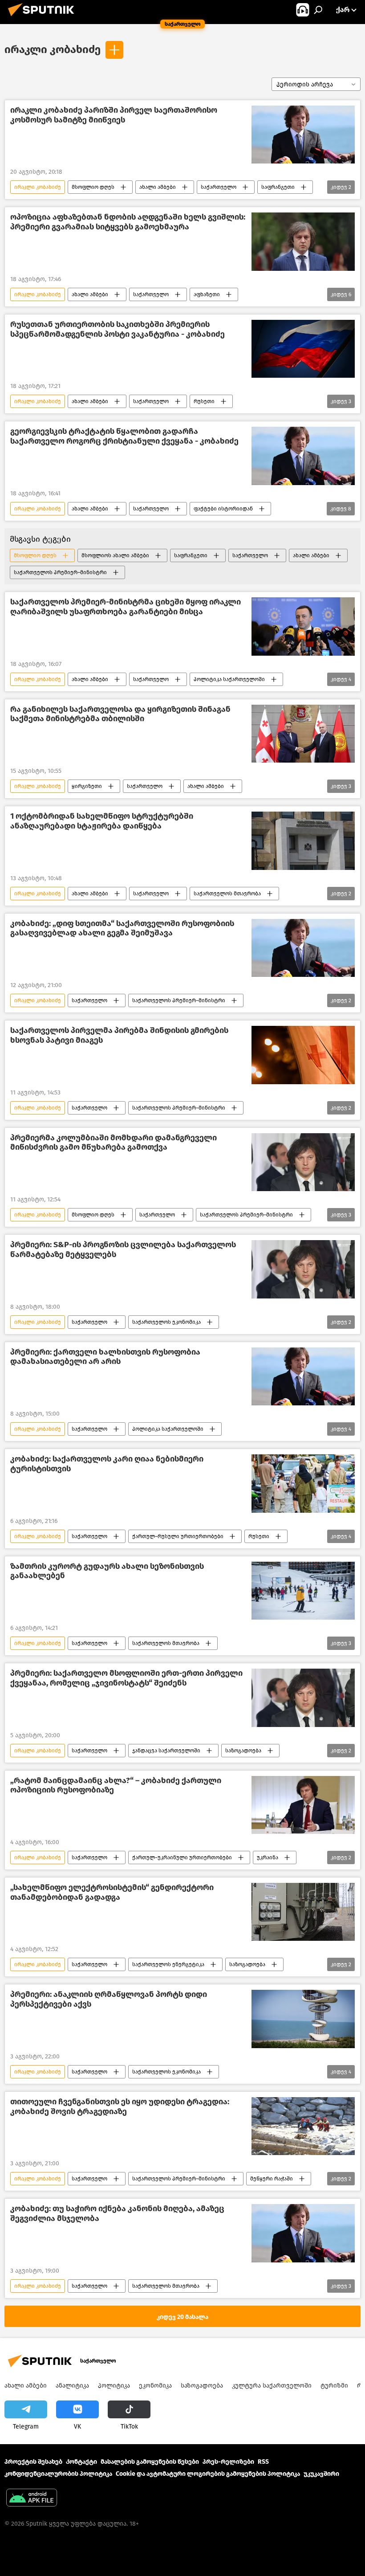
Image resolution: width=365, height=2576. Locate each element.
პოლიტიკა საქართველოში (229, 679)
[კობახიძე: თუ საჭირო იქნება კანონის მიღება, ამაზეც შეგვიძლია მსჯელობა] (303, 2233)
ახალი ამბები (158, 187)
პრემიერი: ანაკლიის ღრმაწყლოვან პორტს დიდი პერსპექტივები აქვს (109, 1999)
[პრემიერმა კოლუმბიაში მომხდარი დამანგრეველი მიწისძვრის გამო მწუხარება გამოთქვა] (303, 1162)
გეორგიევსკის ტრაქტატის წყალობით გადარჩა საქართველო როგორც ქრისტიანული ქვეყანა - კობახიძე (124, 436)
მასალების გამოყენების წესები (150, 2462)
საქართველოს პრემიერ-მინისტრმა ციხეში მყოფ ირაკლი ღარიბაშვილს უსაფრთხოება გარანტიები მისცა (126, 607)
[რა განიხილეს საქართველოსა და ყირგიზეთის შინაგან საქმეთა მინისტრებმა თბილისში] (303, 734)
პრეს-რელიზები (228, 2462)
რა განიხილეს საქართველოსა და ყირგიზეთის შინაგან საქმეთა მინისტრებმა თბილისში (120, 714)
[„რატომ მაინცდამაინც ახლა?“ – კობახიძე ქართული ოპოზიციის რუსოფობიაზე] (303, 1805)
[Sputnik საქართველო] (44, 18)
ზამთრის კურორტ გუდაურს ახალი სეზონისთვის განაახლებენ (107, 1571)
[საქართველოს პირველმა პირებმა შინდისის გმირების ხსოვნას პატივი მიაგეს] (303, 1055)
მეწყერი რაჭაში (272, 2179)
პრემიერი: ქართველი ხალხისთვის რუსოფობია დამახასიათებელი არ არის (105, 1357)
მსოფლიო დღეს (93, 187)
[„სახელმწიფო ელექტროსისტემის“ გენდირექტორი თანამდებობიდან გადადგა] (303, 1912)
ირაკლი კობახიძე (53, 49)
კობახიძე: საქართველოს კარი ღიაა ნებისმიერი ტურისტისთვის (107, 1464)
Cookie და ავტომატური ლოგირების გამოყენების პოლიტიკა (208, 2474)
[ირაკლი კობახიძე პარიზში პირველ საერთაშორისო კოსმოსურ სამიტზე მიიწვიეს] (303, 135)
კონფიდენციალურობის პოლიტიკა (58, 2474)
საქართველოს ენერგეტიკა (168, 1964)
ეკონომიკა (155, 2386)
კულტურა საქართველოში (272, 2386)
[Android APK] (32, 2499)
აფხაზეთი (207, 294)
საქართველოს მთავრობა (227, 894)
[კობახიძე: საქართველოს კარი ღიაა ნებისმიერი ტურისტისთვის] (303, 1483)
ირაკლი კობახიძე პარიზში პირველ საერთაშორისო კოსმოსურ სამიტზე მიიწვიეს (114, 115)
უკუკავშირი (321, 2474)
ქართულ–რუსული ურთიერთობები (178, 1536)
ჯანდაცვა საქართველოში (166, 1751)
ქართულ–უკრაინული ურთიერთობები (182, 1857)
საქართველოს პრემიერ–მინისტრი (60, 572)
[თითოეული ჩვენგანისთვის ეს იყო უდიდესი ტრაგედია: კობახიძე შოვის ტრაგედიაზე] (303, 2126)
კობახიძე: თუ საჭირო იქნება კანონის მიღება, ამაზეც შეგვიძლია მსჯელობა (117, 2214)
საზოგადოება (243, 1751)
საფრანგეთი (278, 187)
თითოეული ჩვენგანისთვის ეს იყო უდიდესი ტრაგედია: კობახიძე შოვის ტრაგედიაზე (120, 2107)
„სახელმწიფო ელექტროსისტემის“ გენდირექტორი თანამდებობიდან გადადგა (112, 1892)
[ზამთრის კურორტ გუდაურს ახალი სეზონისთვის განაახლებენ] (303, 1591)
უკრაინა (268, 1857)
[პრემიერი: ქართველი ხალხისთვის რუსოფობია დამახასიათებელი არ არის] (303, 1376)
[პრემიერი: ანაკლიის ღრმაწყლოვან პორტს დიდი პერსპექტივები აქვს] (303, 2019)
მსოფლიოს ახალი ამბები (115, 555)
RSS (263, 2462)
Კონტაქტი (81, 2462)
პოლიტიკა (114, 2386)
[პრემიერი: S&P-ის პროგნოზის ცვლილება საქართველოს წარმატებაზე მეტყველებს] (303, 1269)
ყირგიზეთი (87, 786)
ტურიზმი (334, 2386)
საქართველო (219, 187)
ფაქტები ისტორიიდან (223, 509)
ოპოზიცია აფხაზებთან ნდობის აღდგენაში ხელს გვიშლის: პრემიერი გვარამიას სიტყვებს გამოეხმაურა (128, 222)
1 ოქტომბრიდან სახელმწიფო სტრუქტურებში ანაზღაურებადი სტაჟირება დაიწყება (102, 821)
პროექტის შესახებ (33, 2462)
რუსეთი (204, 401)
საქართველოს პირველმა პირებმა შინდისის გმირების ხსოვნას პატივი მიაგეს (119, 1035)
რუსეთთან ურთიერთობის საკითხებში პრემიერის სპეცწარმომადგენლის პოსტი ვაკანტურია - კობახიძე (118, 329)
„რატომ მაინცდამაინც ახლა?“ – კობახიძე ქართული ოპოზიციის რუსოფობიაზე (116, 1786)
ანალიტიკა (72, 2386)
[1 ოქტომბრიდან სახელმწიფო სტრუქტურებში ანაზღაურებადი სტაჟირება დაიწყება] (303, 841)
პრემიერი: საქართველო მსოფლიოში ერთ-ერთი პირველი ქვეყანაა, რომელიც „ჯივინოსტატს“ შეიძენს (126, 1678)
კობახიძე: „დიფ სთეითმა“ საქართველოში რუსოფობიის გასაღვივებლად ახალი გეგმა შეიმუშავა (122, 929)
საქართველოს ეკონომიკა (166, 1322)
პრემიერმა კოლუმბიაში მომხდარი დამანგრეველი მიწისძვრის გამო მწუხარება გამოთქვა (114, 1143)
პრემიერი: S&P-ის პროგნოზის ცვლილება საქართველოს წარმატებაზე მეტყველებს (123, 1250)
